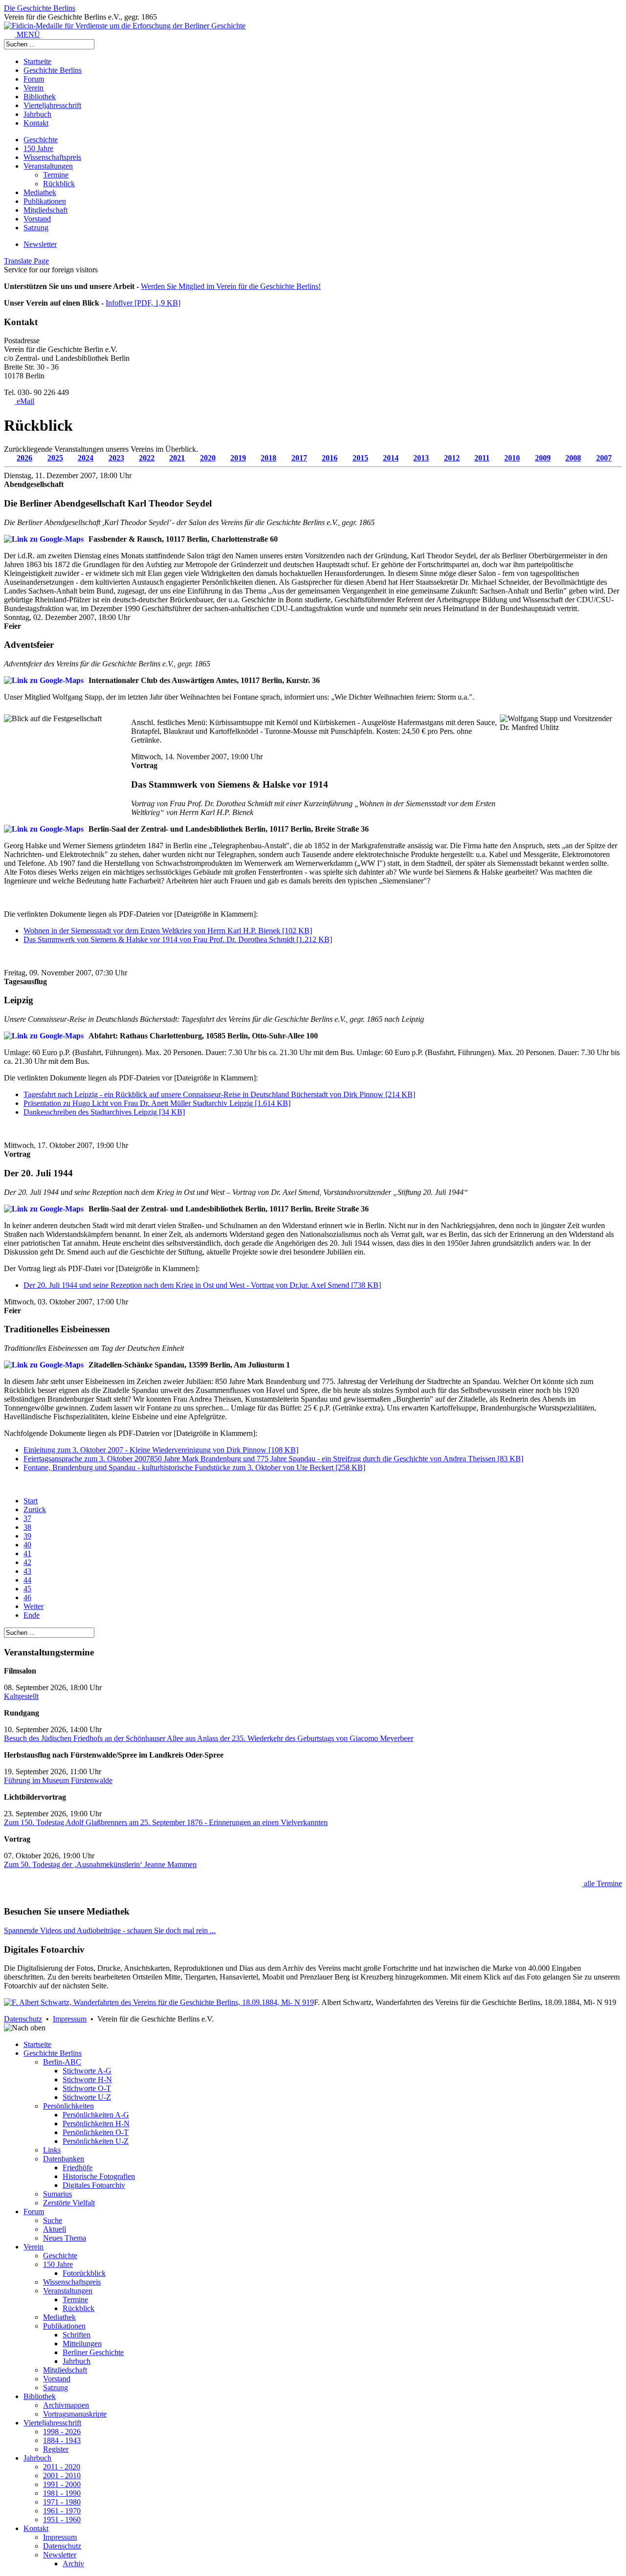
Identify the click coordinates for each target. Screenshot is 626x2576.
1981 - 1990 (62, 2493)
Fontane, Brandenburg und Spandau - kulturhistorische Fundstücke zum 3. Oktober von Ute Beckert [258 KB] (194, 1467)
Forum (34, 79)
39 (27, 1536)
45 (27, 1589)
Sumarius (57, 2194)
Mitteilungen (82, 2344)
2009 (543, 458)
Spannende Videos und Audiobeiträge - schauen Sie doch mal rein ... (110, 1930)
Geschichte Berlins (53, 70)
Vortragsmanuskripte (75, 2414)
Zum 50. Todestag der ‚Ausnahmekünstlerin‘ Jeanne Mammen (100, 1864)
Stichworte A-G (87, 2071)
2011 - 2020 (62, 2467)
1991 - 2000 (62, 2484)
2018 (268, 458)
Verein (34, 88)
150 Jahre (38, 148)
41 (27, 1553)
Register (56, 2449)
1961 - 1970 (62, 2511)
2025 (55, 458)
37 (27, 1518)
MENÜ (27, 34)
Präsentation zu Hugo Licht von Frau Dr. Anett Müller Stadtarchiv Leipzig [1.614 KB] (157, 1103)
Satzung (36, 228)
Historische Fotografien (99, 2176)
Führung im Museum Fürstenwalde (58, 1780)
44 (27, 1580)
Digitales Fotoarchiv (94, 2185)
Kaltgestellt (21, 1696)
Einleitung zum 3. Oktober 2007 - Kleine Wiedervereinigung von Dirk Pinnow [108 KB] (161, 1450)
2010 (512, 458)
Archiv (73, 2564)
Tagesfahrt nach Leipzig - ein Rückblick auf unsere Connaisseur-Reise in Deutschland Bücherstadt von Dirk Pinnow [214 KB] (219, 1094)
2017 (299, 458)
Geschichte (41, 140)
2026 (24, 458)
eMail (24, 401)
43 (27, 1571)
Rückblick (59, 184)
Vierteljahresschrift (52, 105)
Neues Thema (65, 2238)
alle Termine (602, 1883)
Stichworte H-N (87, 2080)
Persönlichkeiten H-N (96, 2124)
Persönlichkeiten (68, 2106)
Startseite (37, 61)
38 (27, 1527)
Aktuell (55, 2229)
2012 (452, 458)
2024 (86, 458)
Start (31, 1501)
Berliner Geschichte (93, 2352)
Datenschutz (23, 2019)
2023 (116, 458)
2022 (147, 458)
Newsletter (40, 244)
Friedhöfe (78, 2168)
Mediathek (40, 192)
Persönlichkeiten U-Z (96, 2141)
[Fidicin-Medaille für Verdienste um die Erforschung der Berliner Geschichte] (125, 26)
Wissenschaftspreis (52, 157)
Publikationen (45, 201)
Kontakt (36, 123)
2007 (604, 458)
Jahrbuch (37, 114)
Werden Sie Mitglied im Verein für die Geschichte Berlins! (231, 286)
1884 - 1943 (62, 2440)
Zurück (35, 1509)
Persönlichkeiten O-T (96, 2132)
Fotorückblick (84, 2273)
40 (27, 1545)
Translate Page (26, 261)
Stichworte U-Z (87, 2097)
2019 (238, 458)
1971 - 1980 (62, 2502)
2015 (360, 458)
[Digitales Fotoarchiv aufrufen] (159, 2002)
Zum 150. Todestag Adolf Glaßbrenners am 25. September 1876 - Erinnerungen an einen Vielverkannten (166, 1822)
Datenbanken (64, 2159)
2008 (573, 458)
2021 (177, 458)
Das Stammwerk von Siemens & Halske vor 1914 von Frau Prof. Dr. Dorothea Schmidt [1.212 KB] (178, 939)
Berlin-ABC (62, 2062)
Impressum (70, 2019)
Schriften (77, 2335)
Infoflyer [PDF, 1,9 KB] (143, 303)
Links (52, 2150)
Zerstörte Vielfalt (69, 2203)
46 (27, 1597)
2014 (391, 458)
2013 (421, 458)
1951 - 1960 (62, 2520)
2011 (482, 458)
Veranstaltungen (48, 166)
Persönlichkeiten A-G (96, 2115)
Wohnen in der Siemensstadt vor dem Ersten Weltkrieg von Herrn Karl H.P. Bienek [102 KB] (168, 931)
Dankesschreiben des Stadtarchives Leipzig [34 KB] (104, 1112)
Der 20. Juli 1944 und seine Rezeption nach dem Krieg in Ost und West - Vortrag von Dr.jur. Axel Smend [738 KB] (202, 1285)
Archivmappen (66, 2405)
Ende (32, 1615)
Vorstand (37, 219)
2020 (208, 458)
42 (27, 1562)
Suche (53, 2220)
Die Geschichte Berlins (40, 8)
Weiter (34, 1606)
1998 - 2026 (62, 2432)
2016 (330, 458)
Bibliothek (40, 97)
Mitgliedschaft (45, 210)
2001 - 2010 (62, 2476)
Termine (56, 175)
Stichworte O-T (87, 2088)
